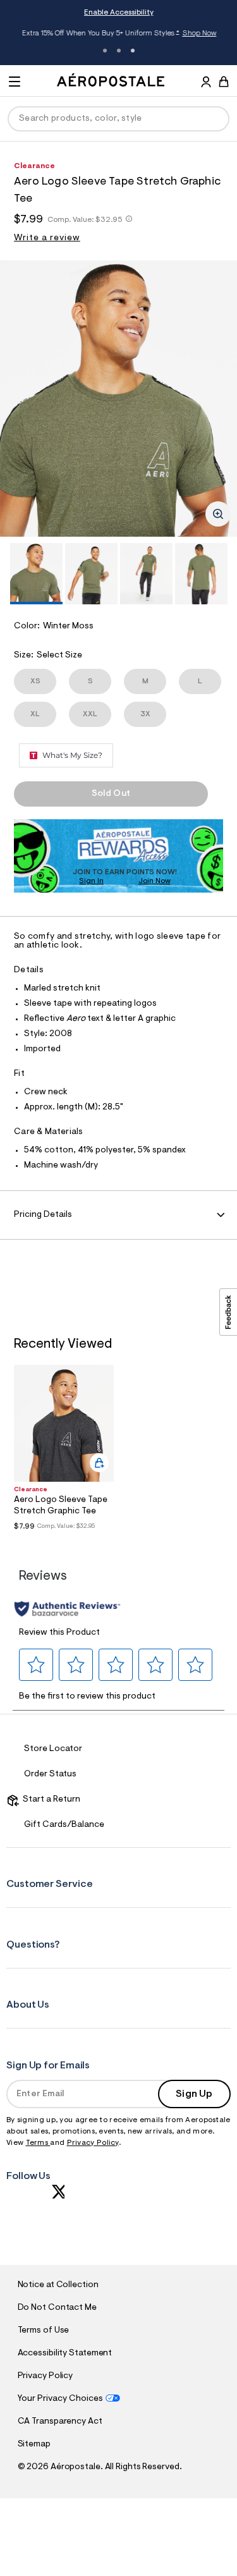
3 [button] (133, 51)
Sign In (91, 881)
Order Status (50, 1774)
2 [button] (119, 51)
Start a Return (50, 1800)
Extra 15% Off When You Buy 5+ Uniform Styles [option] (118, 34)
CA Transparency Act (60, 2422)
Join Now (155, 881)
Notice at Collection (58, 2285)
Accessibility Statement (65, 2353)
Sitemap (34, 2445)
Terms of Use (44, 2331)
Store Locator (53, 1749)
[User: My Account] (206, 83)
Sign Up (194, 2094)
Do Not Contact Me (57, 2308)
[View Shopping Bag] (224, 82)
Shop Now (198, 34)
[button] (36, 1664)
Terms (38, 2143)
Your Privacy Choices (60, 2399)
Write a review (47, 238)
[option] (118, 399)
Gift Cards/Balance (64, 1825)
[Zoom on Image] (218, 514)
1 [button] (105, 51)
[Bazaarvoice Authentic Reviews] (67, 1609)
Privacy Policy (93, 2143)
